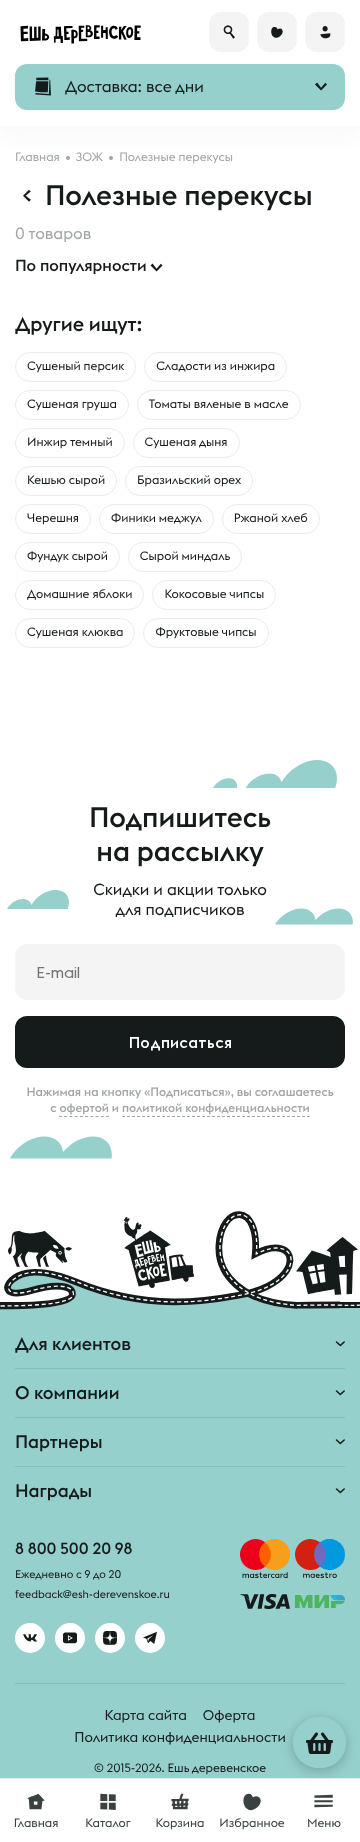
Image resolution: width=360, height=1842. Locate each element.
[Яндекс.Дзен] (110, 1638)
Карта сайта (146, 1715)
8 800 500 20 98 (73, 1549)
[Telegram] (150, 1638)
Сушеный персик (75, 366)
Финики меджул (156, 518)
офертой (84, 1108)
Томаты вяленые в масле (219, 404)
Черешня (53, 518)
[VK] (30, 1638)
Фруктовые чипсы (205, 632)
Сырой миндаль (185, 556)
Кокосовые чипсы (214, 594)
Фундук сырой (67, 556)
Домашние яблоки (79, 594)
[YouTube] (70, 1638)
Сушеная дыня (186, 442)
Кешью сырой (66, 480)
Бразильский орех (189, 480)
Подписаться (180, 1042)
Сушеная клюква (75, 632)
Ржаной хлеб (271, 518)
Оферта (229, 1715)
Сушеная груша (72, 404)
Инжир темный (70, 442)
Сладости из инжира (215, 366)
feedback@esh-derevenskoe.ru (92, 1595)
